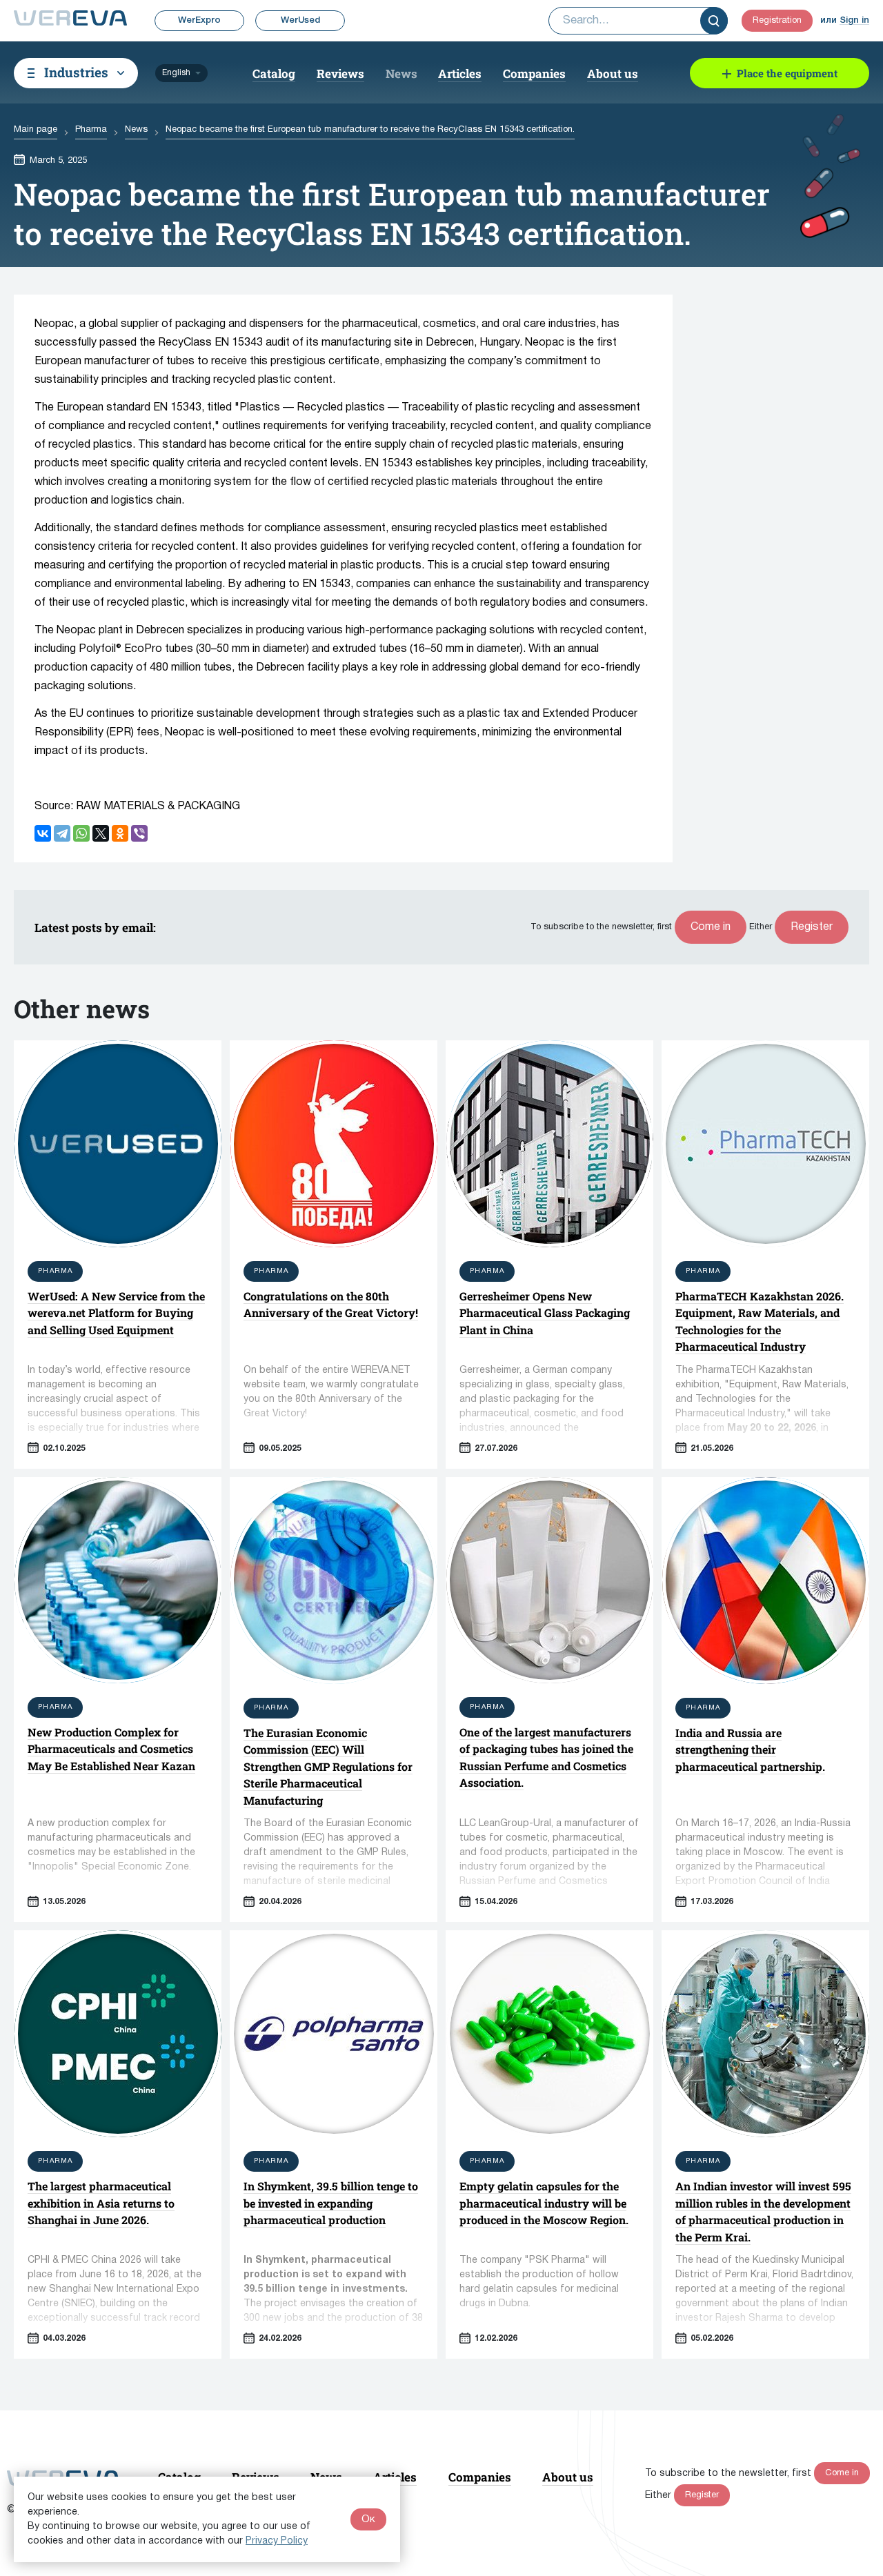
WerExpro (199, 20)
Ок (368, 2519)
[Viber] (139, 833)
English (176, 73)
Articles (460, 73)
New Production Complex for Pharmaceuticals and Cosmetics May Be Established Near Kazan (111, 1749)
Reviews (340, 73)
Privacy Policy (277, 2541)
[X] (101, 833)
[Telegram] (62, 833)
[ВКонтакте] (43, 833)
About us (613, 73)
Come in (711, 927)
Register (812, 927)
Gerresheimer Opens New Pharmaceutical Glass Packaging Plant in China (545, 1313)
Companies (534, 73)
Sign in (854, 20)
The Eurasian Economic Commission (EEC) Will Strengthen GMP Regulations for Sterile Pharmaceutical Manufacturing (328, 1766)
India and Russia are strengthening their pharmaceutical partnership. (750, 1750)
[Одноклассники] (120, 833)
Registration (777, 21)
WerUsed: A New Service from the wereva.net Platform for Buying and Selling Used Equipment (116, 1313)
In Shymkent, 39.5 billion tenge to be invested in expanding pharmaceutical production (331, 2203)
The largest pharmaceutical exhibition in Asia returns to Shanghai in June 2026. (101, 2203)
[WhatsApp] (81, 833)
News (401, 73)
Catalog (274, 73)
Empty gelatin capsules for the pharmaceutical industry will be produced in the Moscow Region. (544, 2203)
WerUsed (300, 20)
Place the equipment (787, 73)
